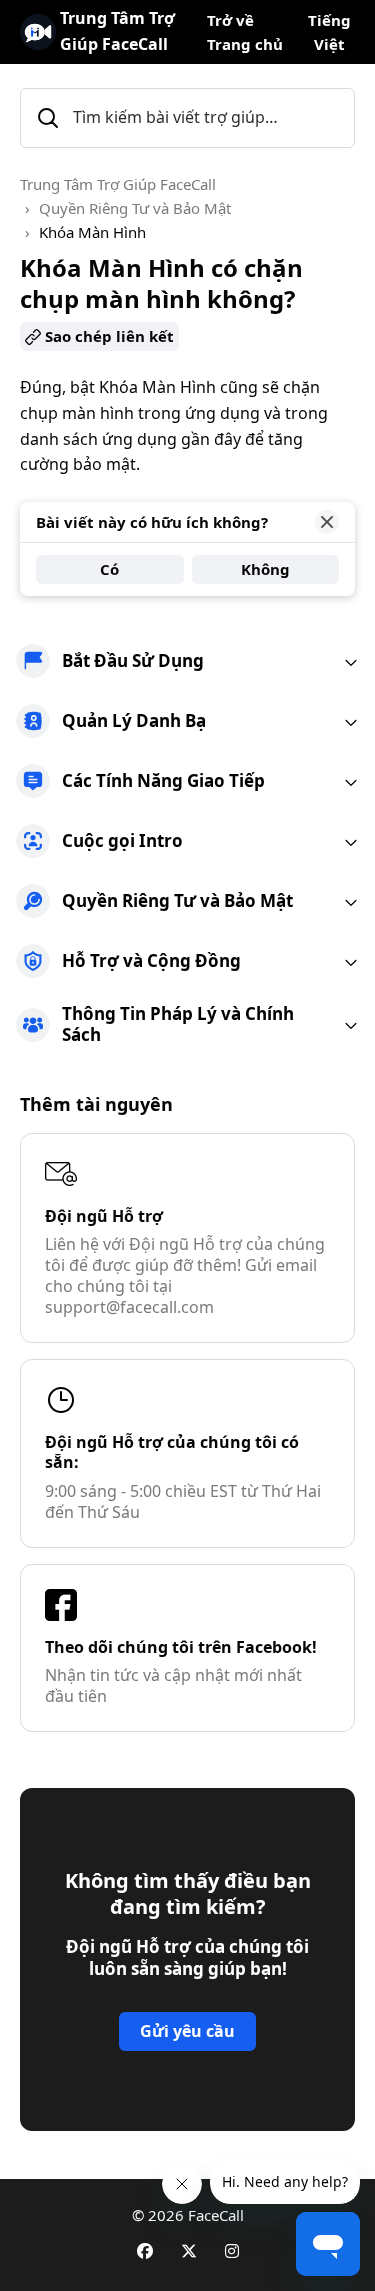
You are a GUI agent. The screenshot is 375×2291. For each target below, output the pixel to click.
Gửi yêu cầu (187, 2031)
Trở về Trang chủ (245, 32)
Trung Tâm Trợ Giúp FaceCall (118, 184)
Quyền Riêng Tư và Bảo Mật (135, 208)
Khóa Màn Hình (92, 232)
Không (265, 569)
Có (109, 569)
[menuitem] (187, 661)
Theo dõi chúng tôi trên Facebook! (181, 1647)
